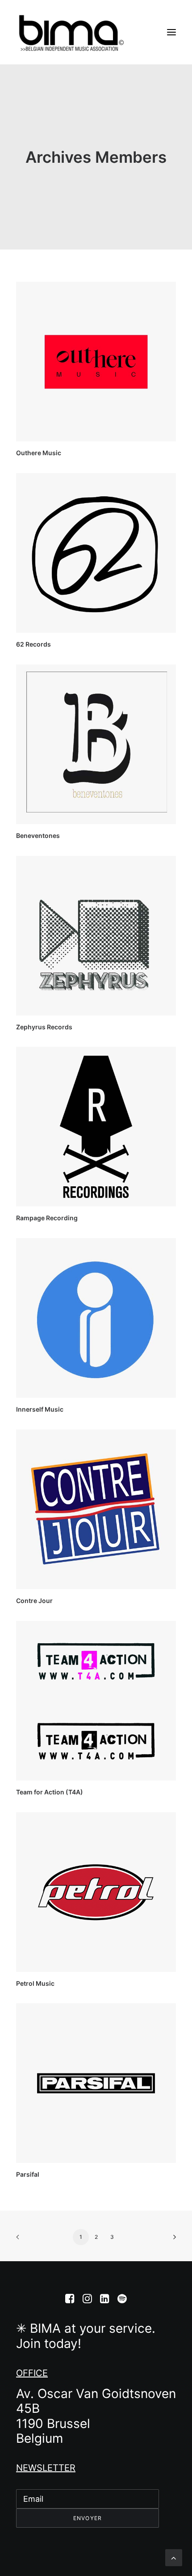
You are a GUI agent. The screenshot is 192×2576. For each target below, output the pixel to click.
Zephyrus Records (44, 1027)
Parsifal (28, 2174)
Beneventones (38, 835)
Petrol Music (35, 1983)
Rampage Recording (47, 1218)
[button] (171, 32)
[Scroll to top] (174, 2557)
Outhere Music (39, 453)
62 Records (33, 644)
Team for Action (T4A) (50, 1792)
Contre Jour (34, 1601)
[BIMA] (71, 32)
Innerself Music (40, 1409)
